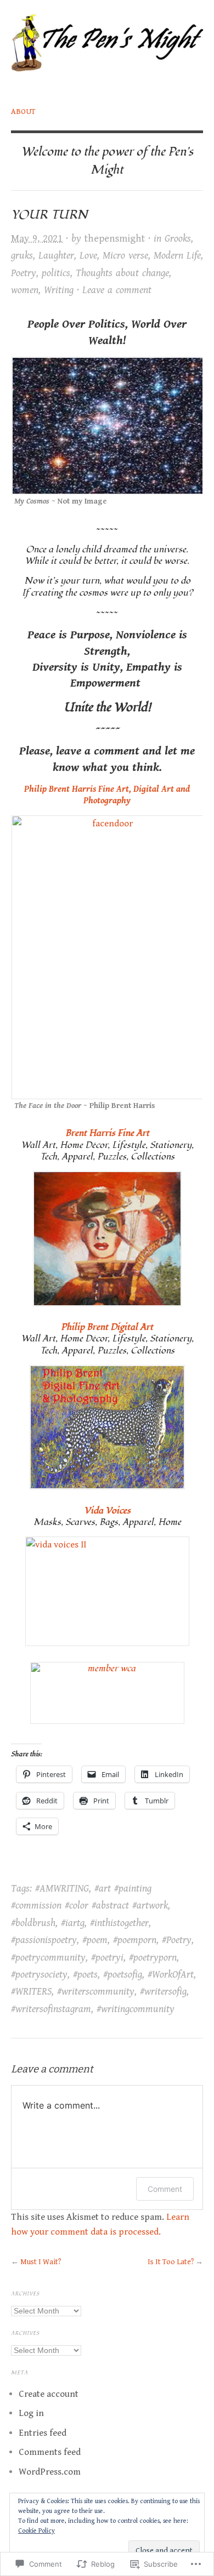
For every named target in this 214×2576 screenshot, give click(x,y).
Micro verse (125, 256)
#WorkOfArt (171, 1975)
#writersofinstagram (51, 2009)
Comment (165, 2189)
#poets (85, 1975)
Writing (59, 290)
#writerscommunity (96, 1992)
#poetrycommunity (48, 1958)
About (23, 112)
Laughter (56, 256)
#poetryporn (153, 1958)
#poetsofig (123, 1975)
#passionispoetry (44, 1940)
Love (88, 256)
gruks (22, 256)
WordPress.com (50, 2472)
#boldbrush (33, 1923)
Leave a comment (117, 290)
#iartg (73, 1923)
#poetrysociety (39, 1975)
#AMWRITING (62, 1889)
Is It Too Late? (171, 2262)
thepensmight (115, 239)
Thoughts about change (122, 273)
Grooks (178, 239)
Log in (31, 2413)
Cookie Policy (36, 2531)
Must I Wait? (41, 2262)
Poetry (24, 273)
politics (56, 273)
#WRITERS (31, 1992)
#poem (95, 1940)
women (25, 290)
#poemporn (135, 1940)
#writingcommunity (136, 2009)
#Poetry (177, 1940)
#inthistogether (119, 1923)
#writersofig (163, 1992)
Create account (49, 2394)
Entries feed (43, 2433)
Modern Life (177, 256)
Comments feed (50, 2452)
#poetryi (107, 1958)
